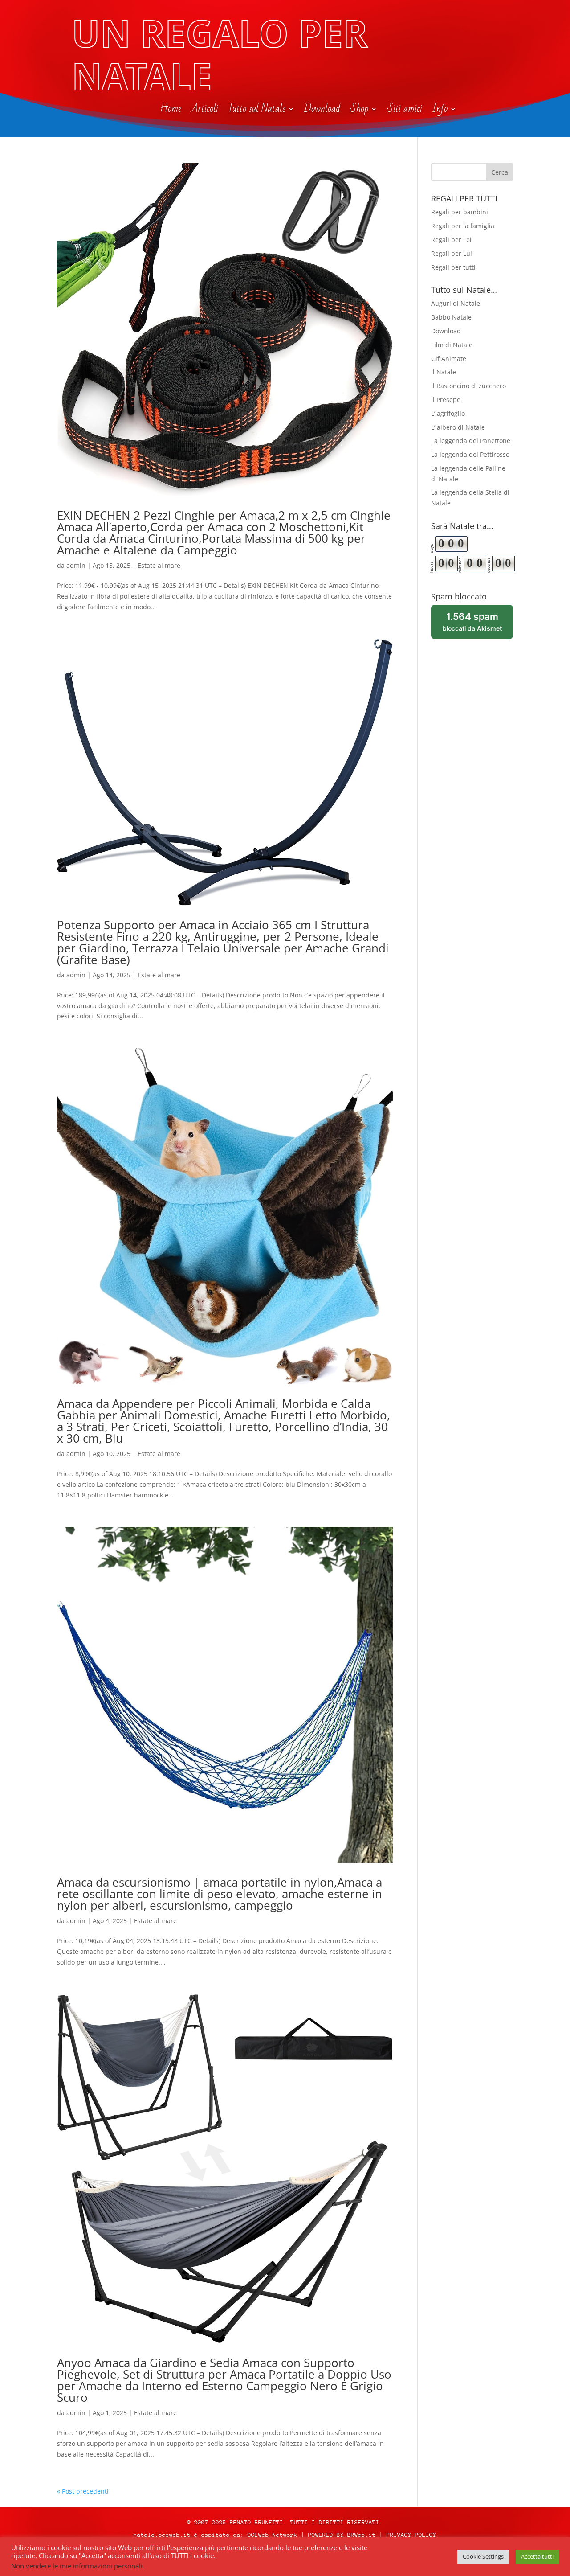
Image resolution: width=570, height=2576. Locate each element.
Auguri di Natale (456, 303)
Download (322, 111)
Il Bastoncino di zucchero (468, 386)
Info (440, 111)
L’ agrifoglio (448, 413)
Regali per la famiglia (463, 226)
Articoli (205, 111)
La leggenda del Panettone (471, 441)
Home (171, 111)
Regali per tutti (453, 267)
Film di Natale (452, 345)
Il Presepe (446, 400)
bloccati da (478, 625)
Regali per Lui (452, 253)
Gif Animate (449, 359)
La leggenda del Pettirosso (470, 454)
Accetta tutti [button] (537, 2556)
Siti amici (405, 111)
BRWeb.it (362, 2535)
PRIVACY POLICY (411, 2535)
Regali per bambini (460, 212)
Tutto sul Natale (257, 111)
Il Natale (444, 372)
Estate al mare (159, 565)
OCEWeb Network (273, 2535)
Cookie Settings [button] (483, 2556)
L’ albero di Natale (458, 427)
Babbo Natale (451, 317)
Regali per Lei (451, 240)
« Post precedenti (83, 2491)
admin (76, 565)
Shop (359, 111)
